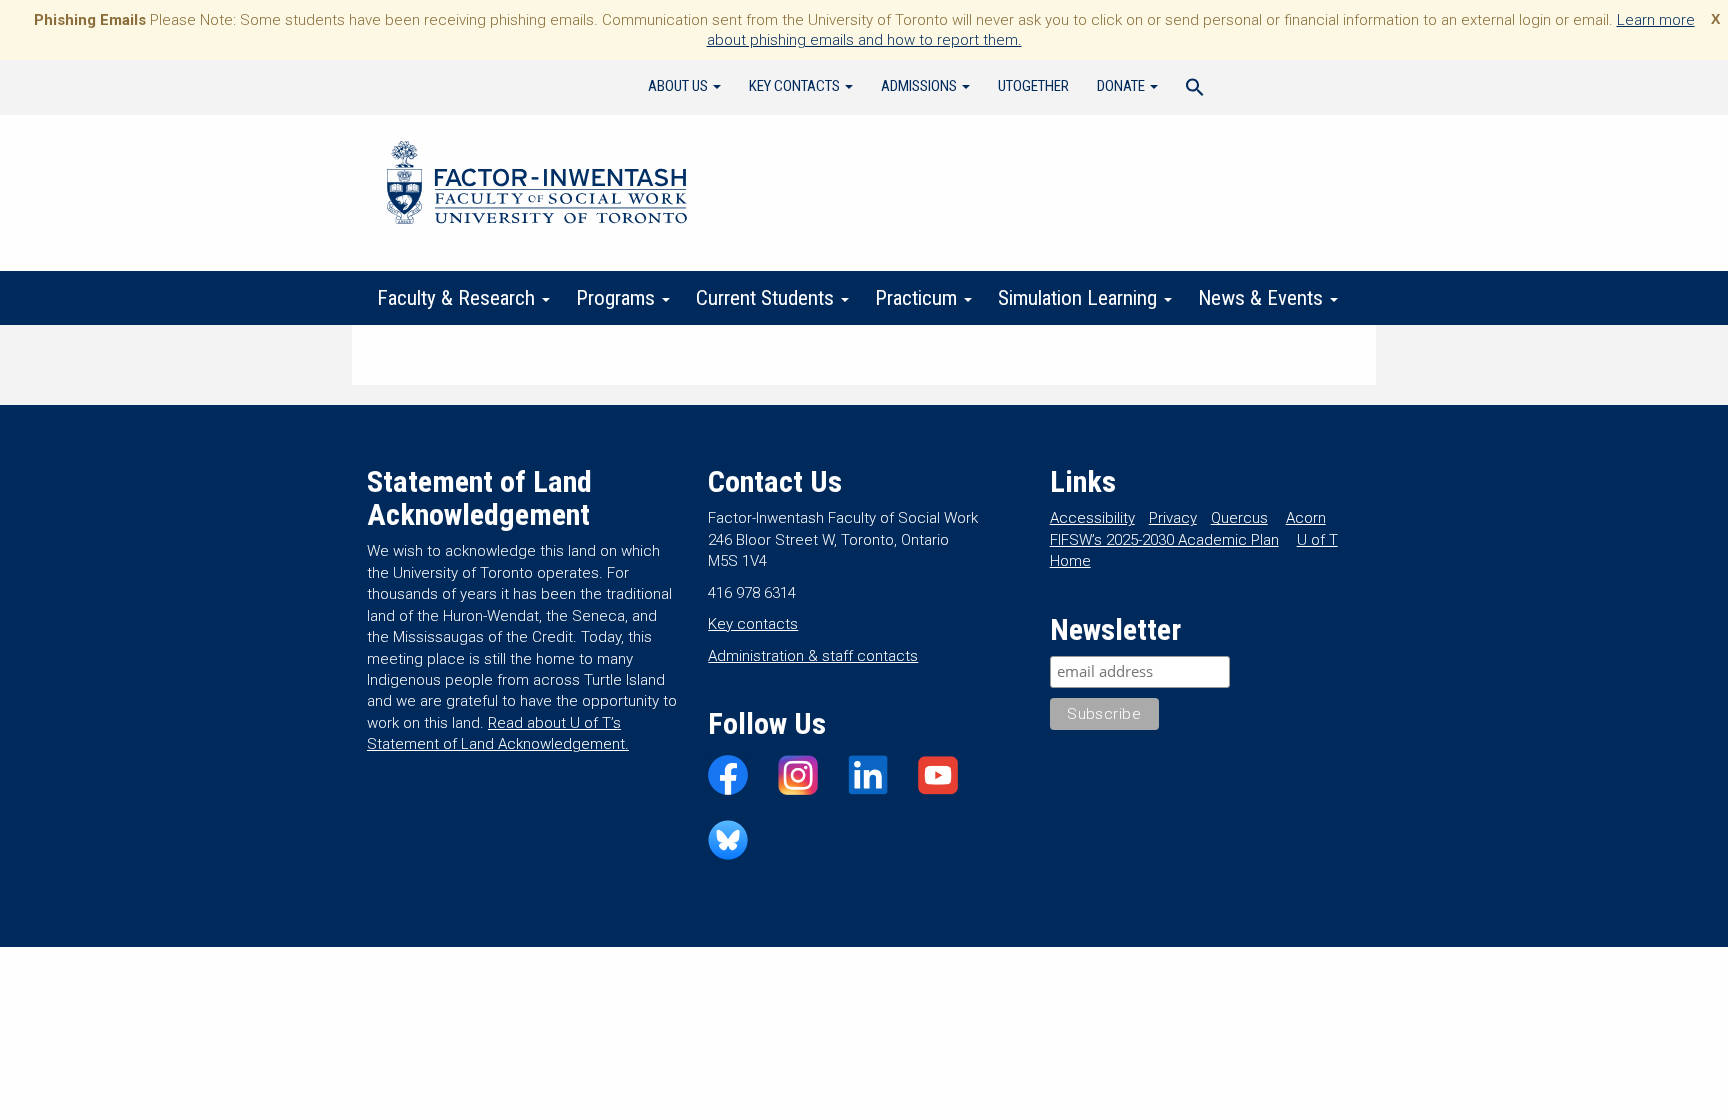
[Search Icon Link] (1195, 90)
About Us (679, 86)
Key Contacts (796, 86)
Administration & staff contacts (813, 656)
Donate (1122, 86)
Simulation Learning (1080, 298)
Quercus (1239, 518)
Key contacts (753, 624)
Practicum (918, 298)
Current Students (767, 298)
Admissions (920, 86)
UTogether (1033, 86)
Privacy (1173, 518)
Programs (618, 298)
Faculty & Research (458, 298)
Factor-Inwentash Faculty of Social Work (537, 186)
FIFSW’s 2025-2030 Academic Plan (1164, 540)
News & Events (1263, 298)
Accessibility (1092, 518)
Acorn (1306, 518)
